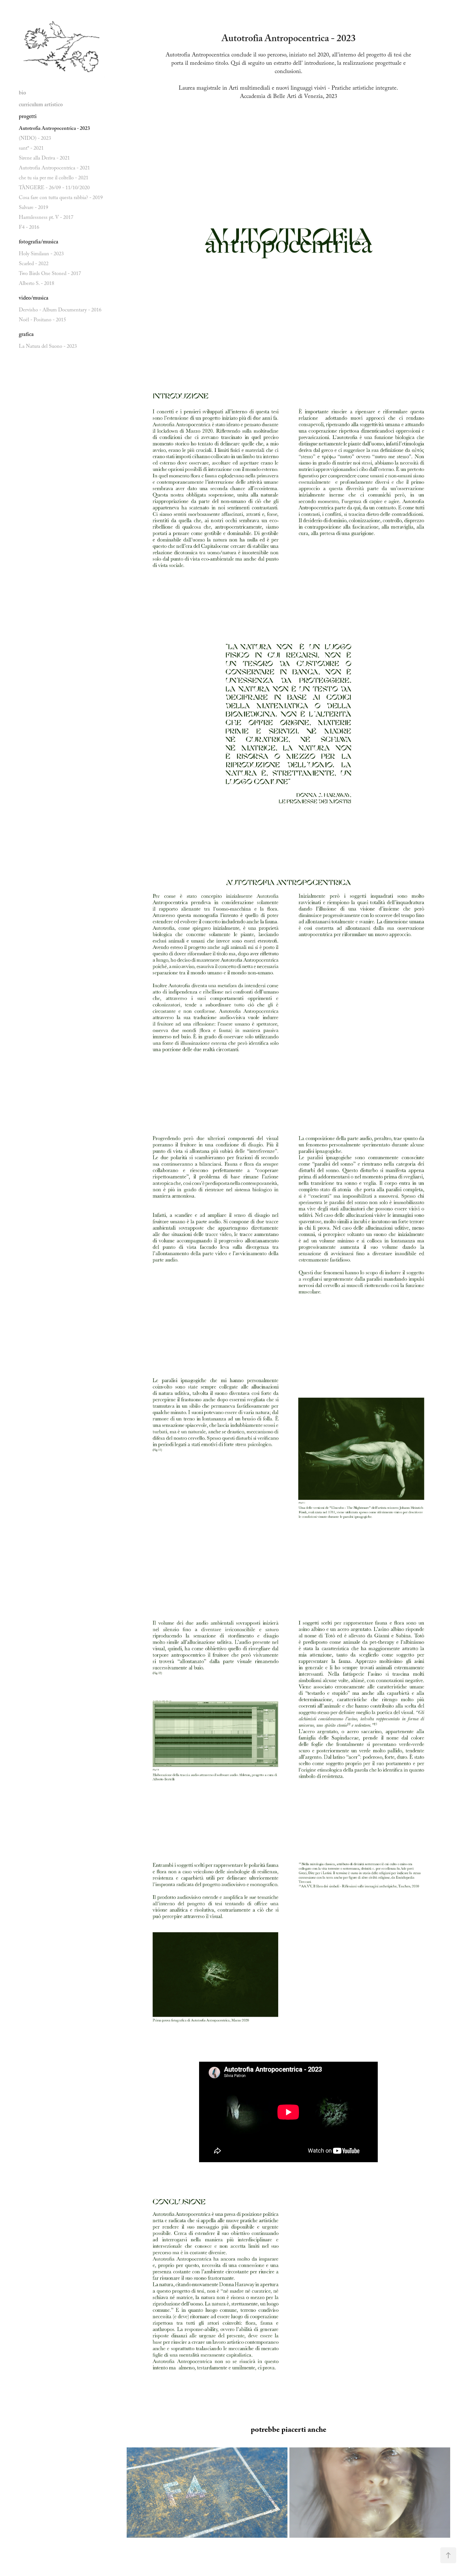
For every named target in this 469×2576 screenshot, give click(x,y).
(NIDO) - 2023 (35, 139)
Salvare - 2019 (33, 208)
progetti (28, 117)
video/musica (34, 299)
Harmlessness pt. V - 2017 (46, 218)
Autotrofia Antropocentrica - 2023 (54, 129)
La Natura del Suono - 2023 (48, 347)
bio (22, 94)
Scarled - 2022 (34, 264)
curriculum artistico (41, 105)
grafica (26, 335)
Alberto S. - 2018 (37, 284)
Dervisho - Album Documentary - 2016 (60, 311)
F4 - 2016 (29, 228)
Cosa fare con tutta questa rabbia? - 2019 (61, 198)
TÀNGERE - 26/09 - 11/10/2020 (54, 188)
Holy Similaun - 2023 (41, 254)
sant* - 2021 (31, 149)
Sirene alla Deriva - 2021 (44, 159)
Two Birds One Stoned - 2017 (50, 274)
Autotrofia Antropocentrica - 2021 (54, 169)
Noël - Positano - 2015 (42, 320)
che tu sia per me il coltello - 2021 (54, 179)
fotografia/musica (39, 243)
